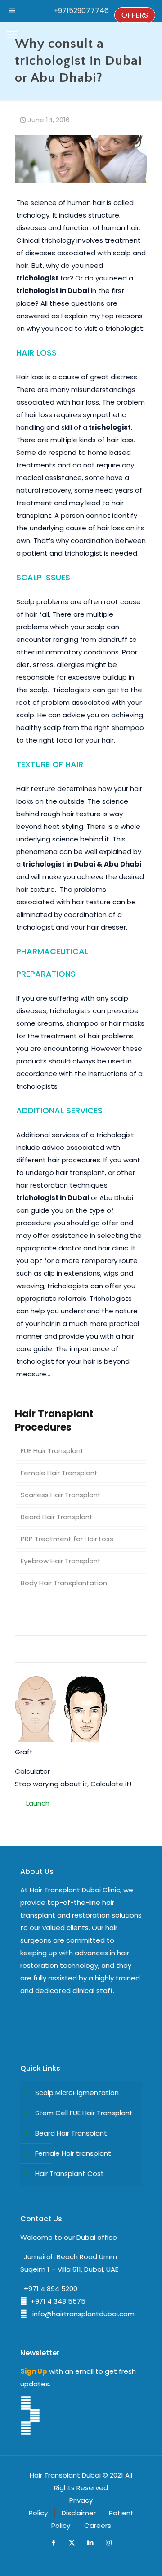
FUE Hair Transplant (52, 1451)
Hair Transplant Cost (70, 2173)
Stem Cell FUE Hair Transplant (84, 2113)
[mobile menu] (12, 35)
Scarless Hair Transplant (61, 1495)
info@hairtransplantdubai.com (81, 2314)
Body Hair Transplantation (64, 1583)
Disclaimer (79, 2513)
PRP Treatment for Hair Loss (67, 1539)
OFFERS (135, 15)
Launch (38, 1803)
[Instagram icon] (109, 2543)
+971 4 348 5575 (56, 2301)
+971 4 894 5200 (49, 2289)
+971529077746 (81, 11)
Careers (98, 2525)
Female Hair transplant (73, 2153)
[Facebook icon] (53, 2543)
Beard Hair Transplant (57, 1517)
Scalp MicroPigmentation (77, 2093)
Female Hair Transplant (59, 1473)
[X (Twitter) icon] (72, 2543)
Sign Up (34, 2371)
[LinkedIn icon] (90, 2543)
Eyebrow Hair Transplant (61, 1561)
